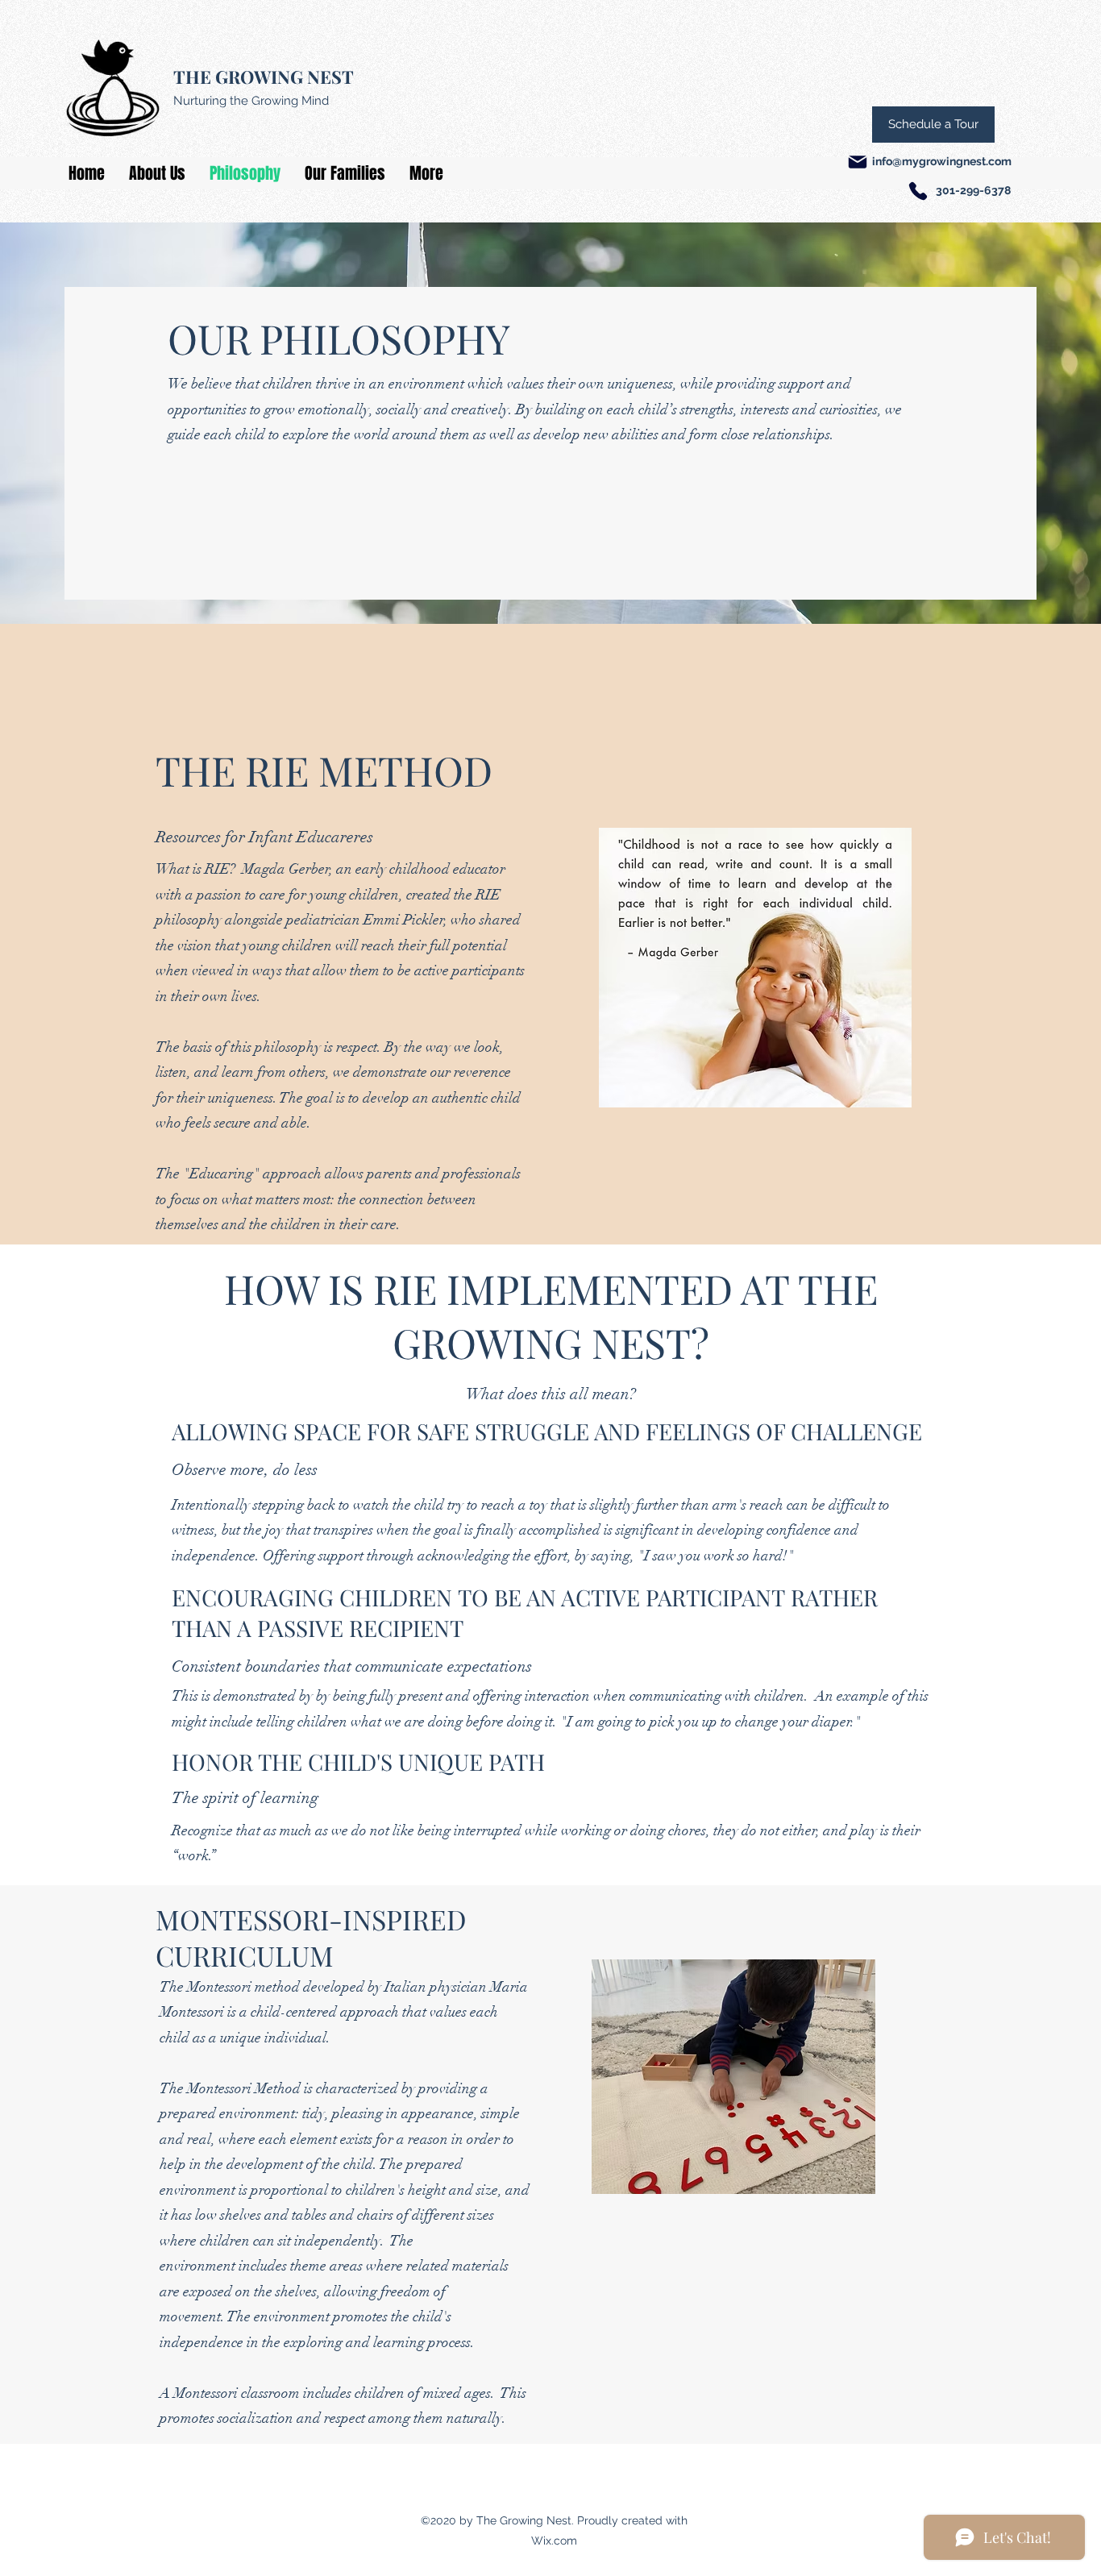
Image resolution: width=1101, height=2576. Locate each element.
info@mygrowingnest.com (942, 161)
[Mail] (858, 162)
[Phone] (918, 191)
